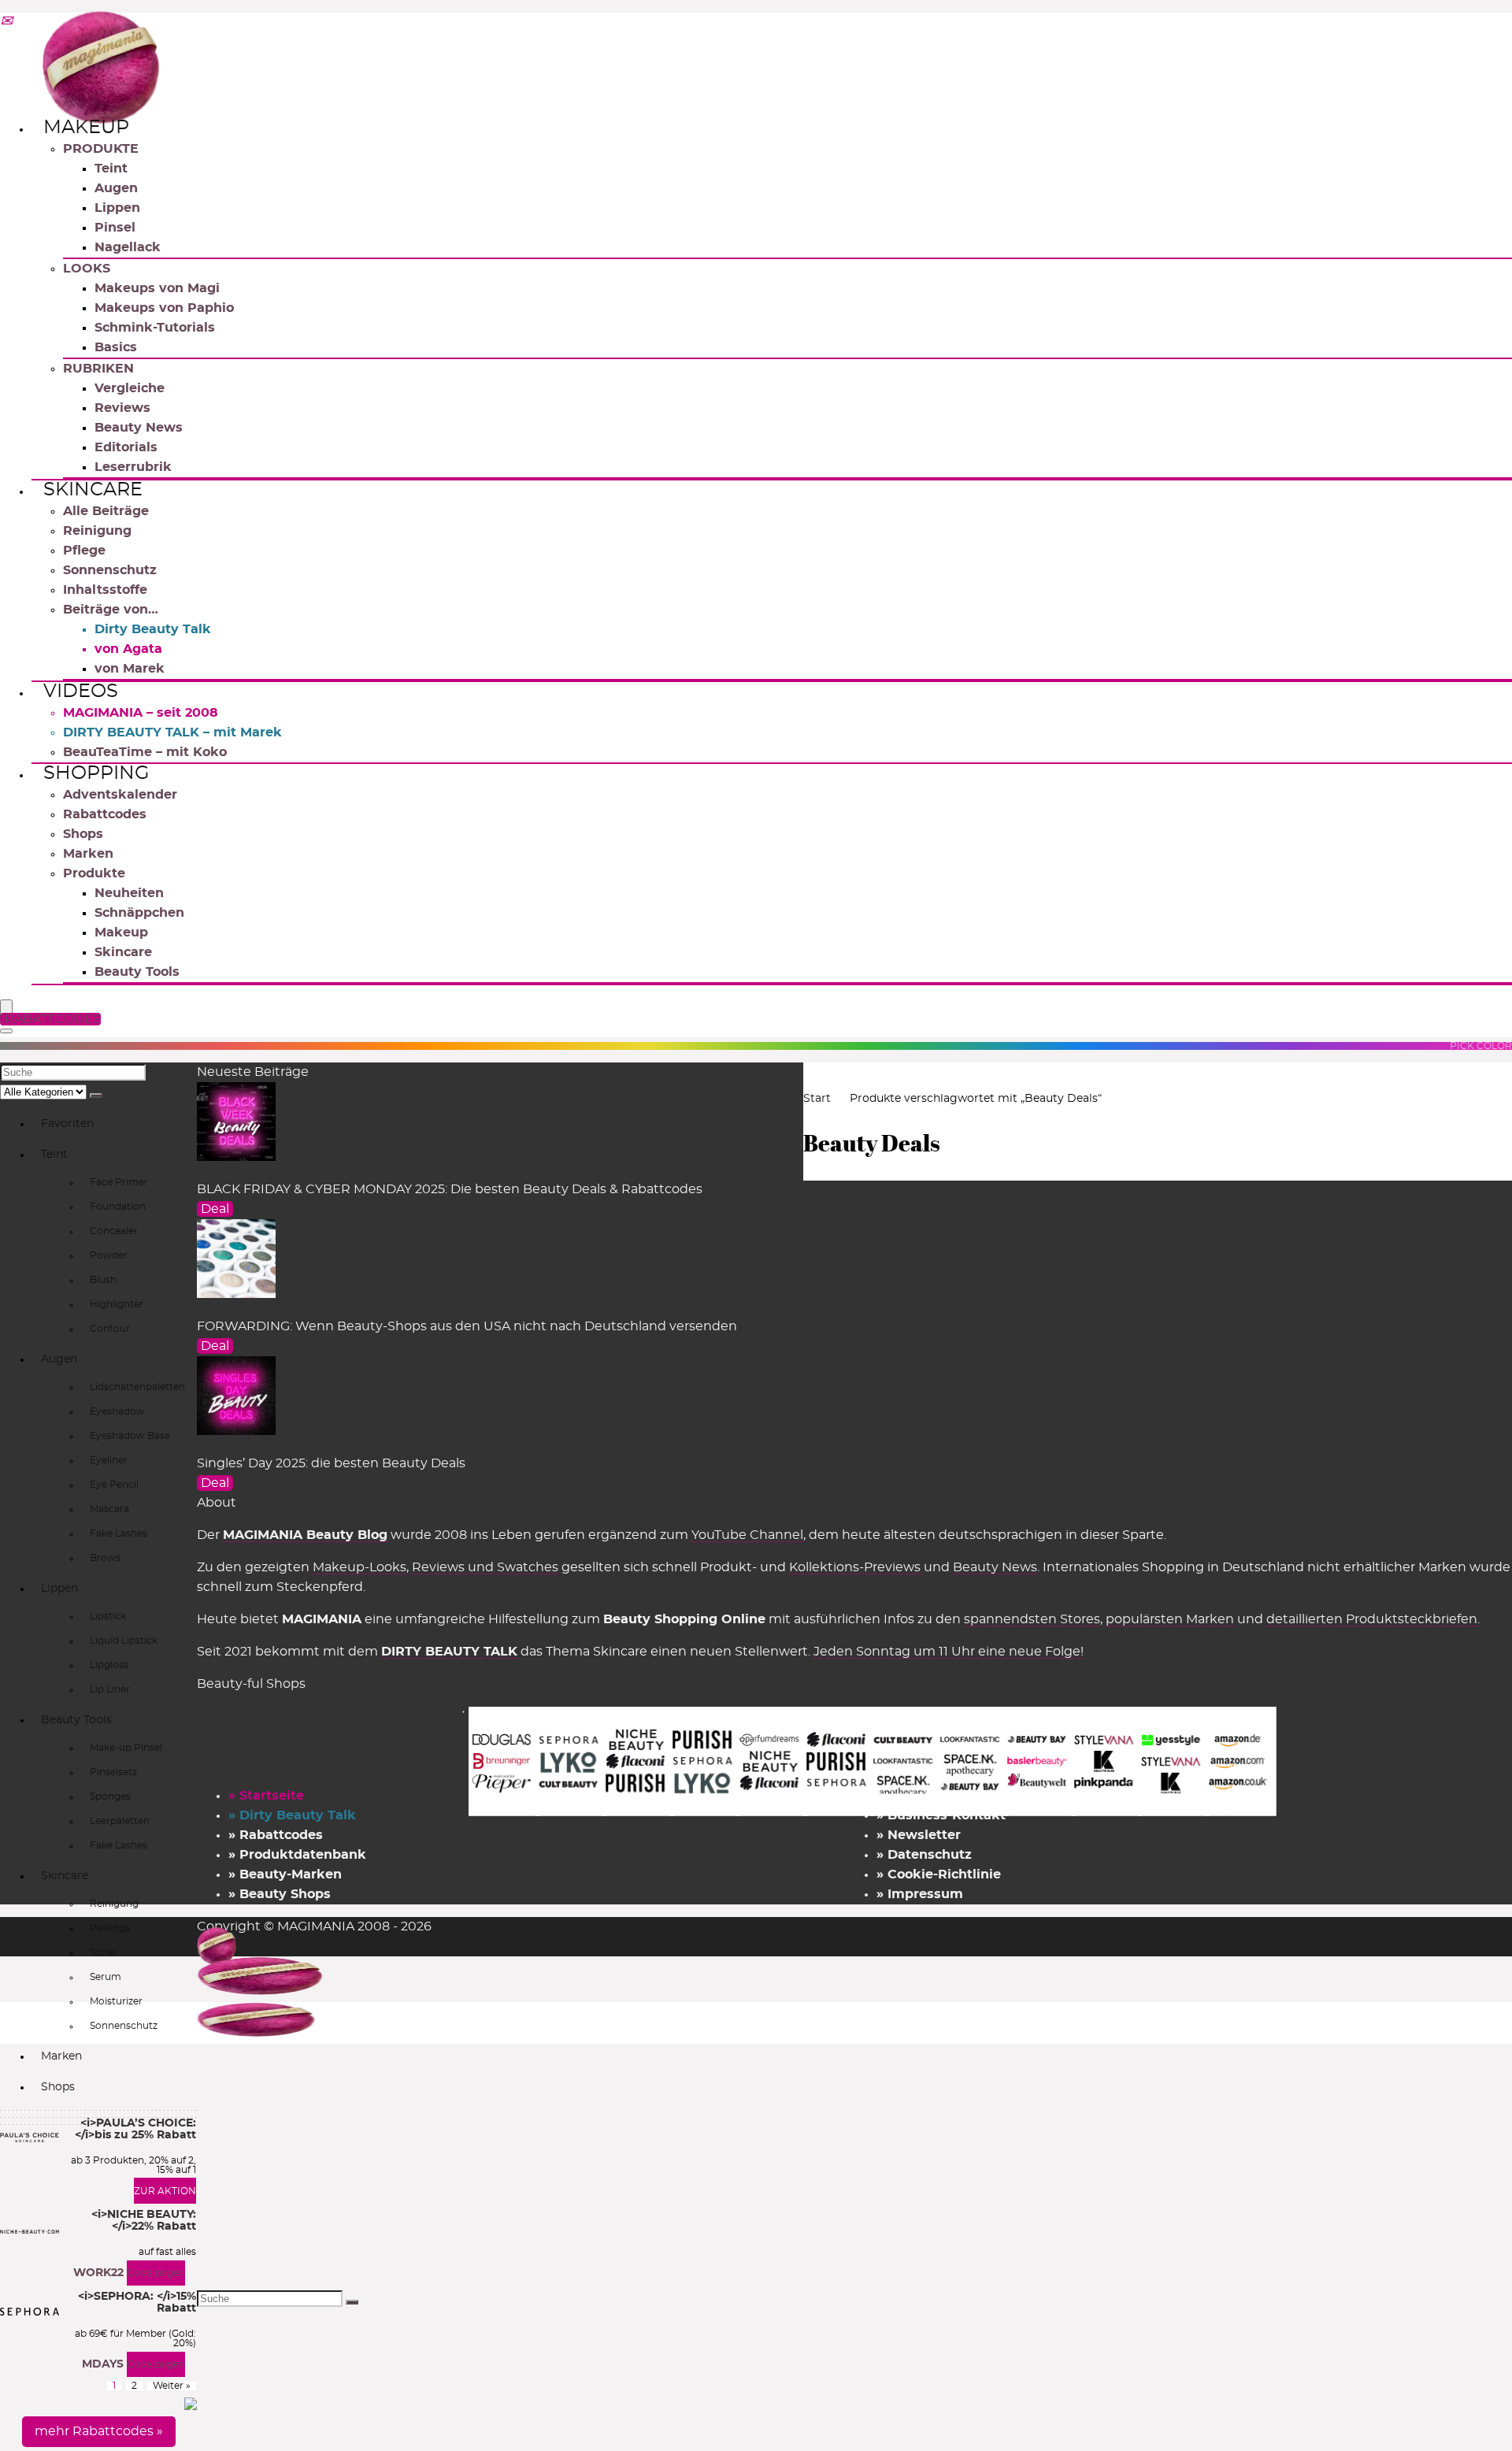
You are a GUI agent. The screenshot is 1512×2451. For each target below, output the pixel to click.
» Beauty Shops (280, 1894)
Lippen (117, 208)
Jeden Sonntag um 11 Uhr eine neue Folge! (949, 1652)
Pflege (84, 551)
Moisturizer (116, 2001)
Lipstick (108, 1616)
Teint (111, 169)
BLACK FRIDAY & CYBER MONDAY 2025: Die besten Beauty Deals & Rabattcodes (450, 1189)
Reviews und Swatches (485, 1567)
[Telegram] (6, 22)
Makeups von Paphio (164, 308)
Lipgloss (109, 1665)
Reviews (122, 408)
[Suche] (96, 1096)
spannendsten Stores (1032, 1619)
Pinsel (115, 228)
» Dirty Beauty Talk (292, 1815)
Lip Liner (110, 1689)
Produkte (94, 873)
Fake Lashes (119, 1533)
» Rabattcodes (276, 1835)
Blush (103, 1280)
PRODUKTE (101, 149)
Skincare (93, 490)
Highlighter (117, 1304)
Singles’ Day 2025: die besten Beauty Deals (331, 1463)
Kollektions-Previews (855, 1567)
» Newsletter (919, 1835)
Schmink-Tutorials (155, 328)
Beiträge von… (111, 610)
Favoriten (67, 1124)
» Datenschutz (924, 1855)
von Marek (130, 669)
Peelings (110, 1928)
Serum (106, 1977)
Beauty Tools (137, 972)
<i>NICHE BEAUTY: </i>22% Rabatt (144, 2221)
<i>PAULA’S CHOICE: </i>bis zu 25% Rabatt (135, 2129)
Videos (81, 692)
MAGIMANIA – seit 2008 (141, 713)
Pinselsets (113, 1772)
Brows (105, 1558)
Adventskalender (120, 795)
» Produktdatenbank (297, 1855)
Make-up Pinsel (126, 1748)
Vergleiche (130, 388)
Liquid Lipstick (124, 1641)
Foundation (118, 1207)
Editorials (126, 447)
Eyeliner (109, 1460)
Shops (83, 834)
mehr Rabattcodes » (99, 2431)
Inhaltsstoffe (105, 590)
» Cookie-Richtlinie (939, 1874)
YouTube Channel (747, 1535)
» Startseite (266, 1796)
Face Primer (119, 1182)
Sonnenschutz (110, 570)
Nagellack (128, 247)
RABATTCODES (53, 1019)
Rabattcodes (105, 814)
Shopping (96, 773)
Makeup (86, 128)
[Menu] (6, 1008)
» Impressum (920, 1894)
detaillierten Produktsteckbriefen (1372, 1619)
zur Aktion (165, 2191)
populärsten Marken (1170, 1619)
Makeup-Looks (359, 1567)
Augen (116, 188)
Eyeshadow (117, 1411)
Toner (103, 1952)
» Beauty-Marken (285, 1874)
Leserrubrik (133, 467)
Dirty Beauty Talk (153, 629)
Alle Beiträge (106, 511)
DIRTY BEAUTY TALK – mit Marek (172, 732)
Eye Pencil (114, 1485)
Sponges (110, 1797)
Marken (88, 854)
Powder (109, 1255)
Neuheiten (129, 893)
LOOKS (87, 269)
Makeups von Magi (157, 288)
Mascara (109, 1509)
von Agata (128, 649)
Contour (110, 1329)
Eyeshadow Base (130, 1436)
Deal (215, 1209)
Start (817, 1099)
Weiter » (172, 2386)
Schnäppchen (139, 913)
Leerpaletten (120, 1821)
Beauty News (139, 428)
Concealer (114, 1231)
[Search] (6, 1031)
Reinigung (97, 531)
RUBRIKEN (98, 369)
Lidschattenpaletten (137, 1387)
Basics (116, 347)
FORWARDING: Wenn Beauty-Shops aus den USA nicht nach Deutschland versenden (467, 1326)
